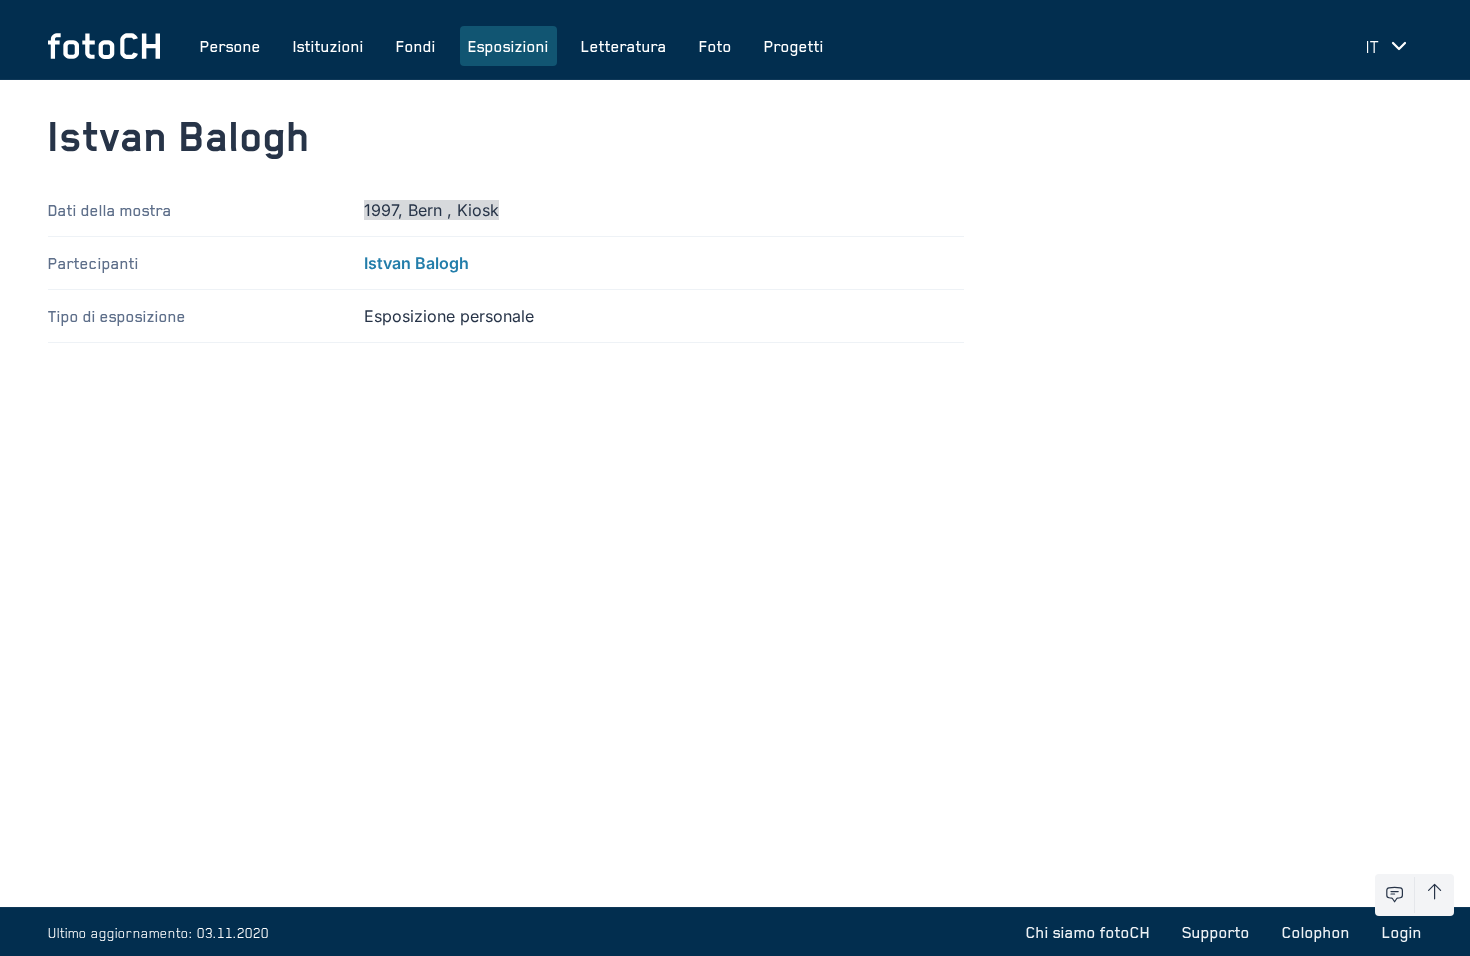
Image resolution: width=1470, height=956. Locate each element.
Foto (715, 46)
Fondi (416, 46)
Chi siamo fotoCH (1088, 932)
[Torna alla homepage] (104, 46)
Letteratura (624, 46)
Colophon (1316, 932)
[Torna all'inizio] (1434, 895)
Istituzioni (328, 46)
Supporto (1216, 932)
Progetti (794, 46)
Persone (230, 46)
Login (1402, 932)
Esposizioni (508, 46)
